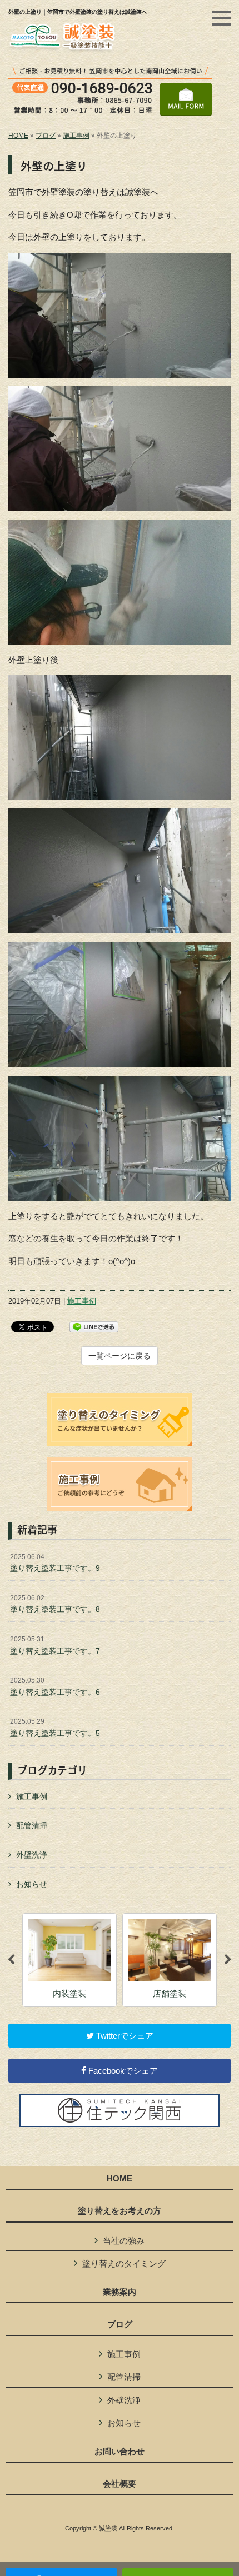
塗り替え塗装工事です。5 (55, 1728)
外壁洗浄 (32, 1855)
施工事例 (76, 136)
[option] (69, 1960)
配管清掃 (32, 1825)
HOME (18, 136)
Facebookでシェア (122, 2071)
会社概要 (120, 2484)
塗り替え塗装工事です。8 (55, 1604)
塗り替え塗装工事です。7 (55, 1645)
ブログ (46, 136)
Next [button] (228, 1960)
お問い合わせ (120, 2452)
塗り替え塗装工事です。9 (55, 1563)
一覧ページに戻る (120, 1356)
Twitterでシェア (124, 2036)
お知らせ (32, 1884)
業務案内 (120, 2292)
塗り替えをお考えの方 (120, 2211)
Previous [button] (11, 1960)
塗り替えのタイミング (124, 2263)
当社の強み (124, 2241)
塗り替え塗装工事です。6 (55, 1686)
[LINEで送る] (94, 1326)
